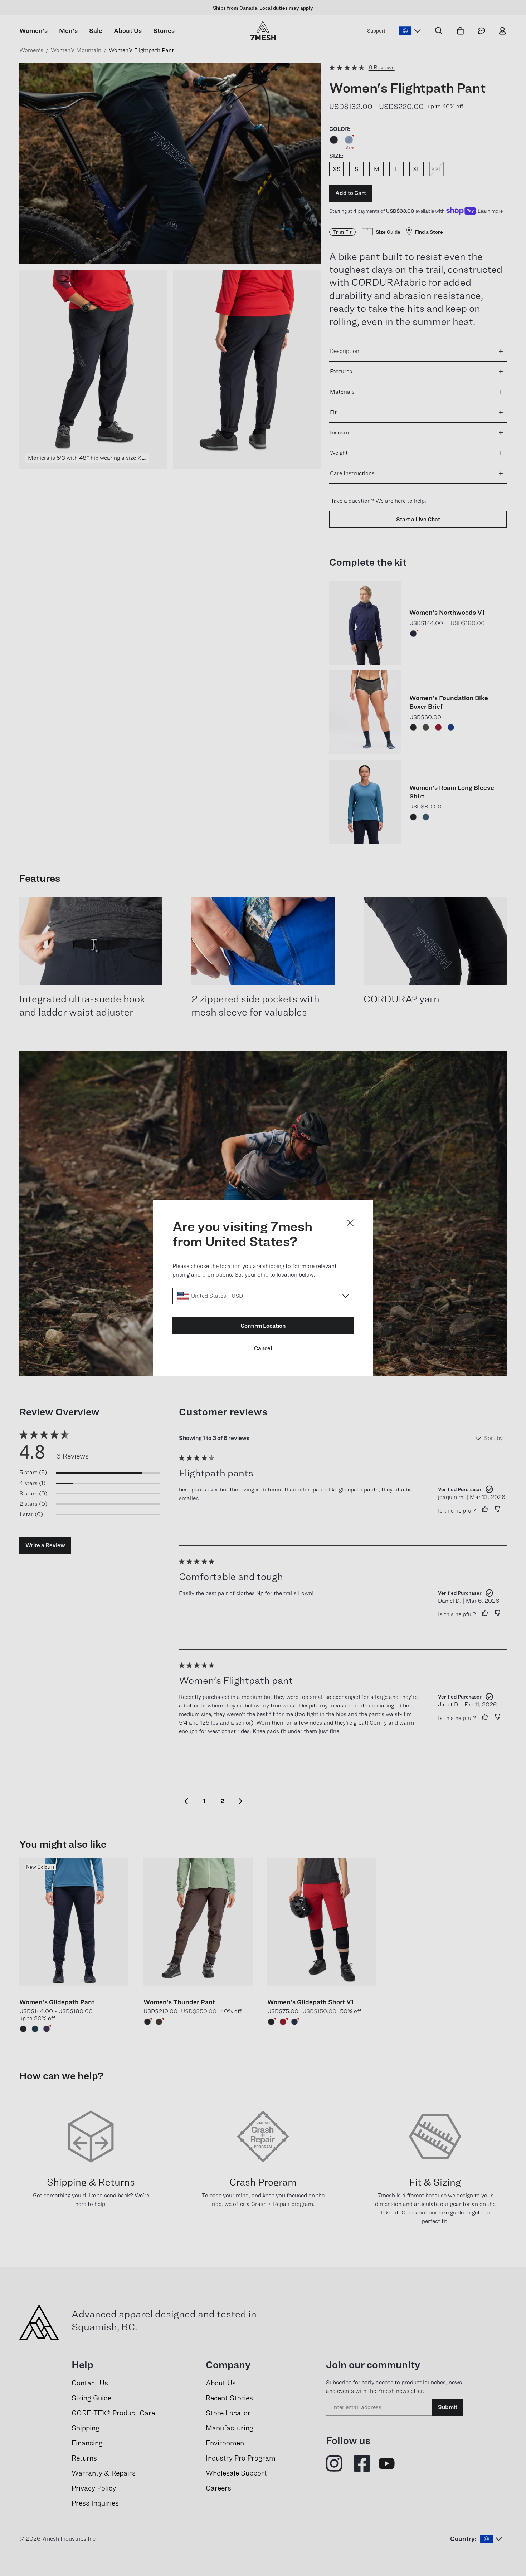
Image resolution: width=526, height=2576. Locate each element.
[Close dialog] (350, 1223)
